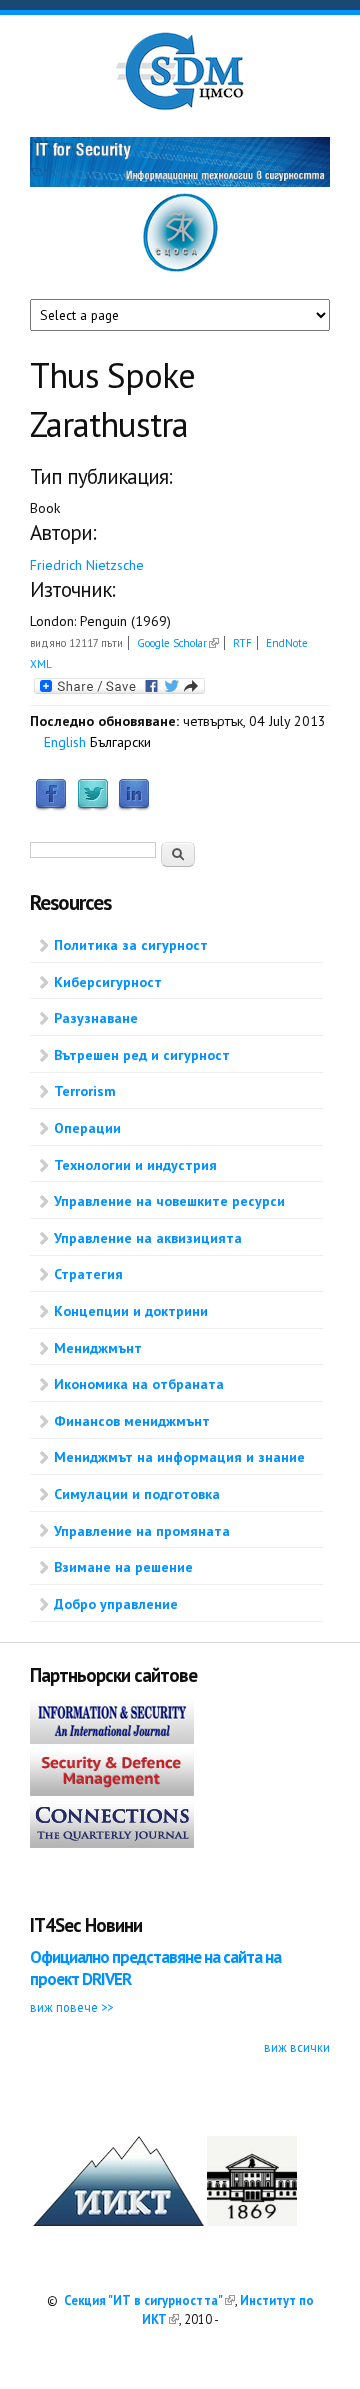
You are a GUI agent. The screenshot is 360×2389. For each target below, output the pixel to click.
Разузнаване (96, 1018)
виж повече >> (71, 2007)
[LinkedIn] (134, 806)
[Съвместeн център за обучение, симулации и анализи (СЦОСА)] (180, 268)
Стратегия (88, 1274)
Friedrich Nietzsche (87, 565)
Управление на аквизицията (148, 1238)
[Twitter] (93, 806)
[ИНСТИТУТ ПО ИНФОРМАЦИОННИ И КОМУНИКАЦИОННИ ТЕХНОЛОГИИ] (118, 2221)
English (65, 742)
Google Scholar (178, 643)
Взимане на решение (123, 1567)
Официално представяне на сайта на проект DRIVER (155, 1967)
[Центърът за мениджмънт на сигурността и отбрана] (180, 106)
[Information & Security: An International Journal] (112, 1739)
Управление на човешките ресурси (169, 1201)
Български (120, 742)
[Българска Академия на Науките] (252, 2221)
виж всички (297, 2047)
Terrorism (85, 1091)
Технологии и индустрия (135, 1165)
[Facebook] (51, 806)
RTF (242, 643)
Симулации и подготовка (137, 1494)
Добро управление (116, 1604)
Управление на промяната (142, 1531)
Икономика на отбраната (139, 1384)
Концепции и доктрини (131, 1311)
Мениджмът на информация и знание (179, 1457)
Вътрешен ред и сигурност (142, 1055)
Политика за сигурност (131, 945)
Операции (87, 1128)
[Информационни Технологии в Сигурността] (180, 182)
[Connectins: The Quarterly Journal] (112, 1843)
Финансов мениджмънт (132, 1421)
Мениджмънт (98, 1348)
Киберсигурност (108, 982)
